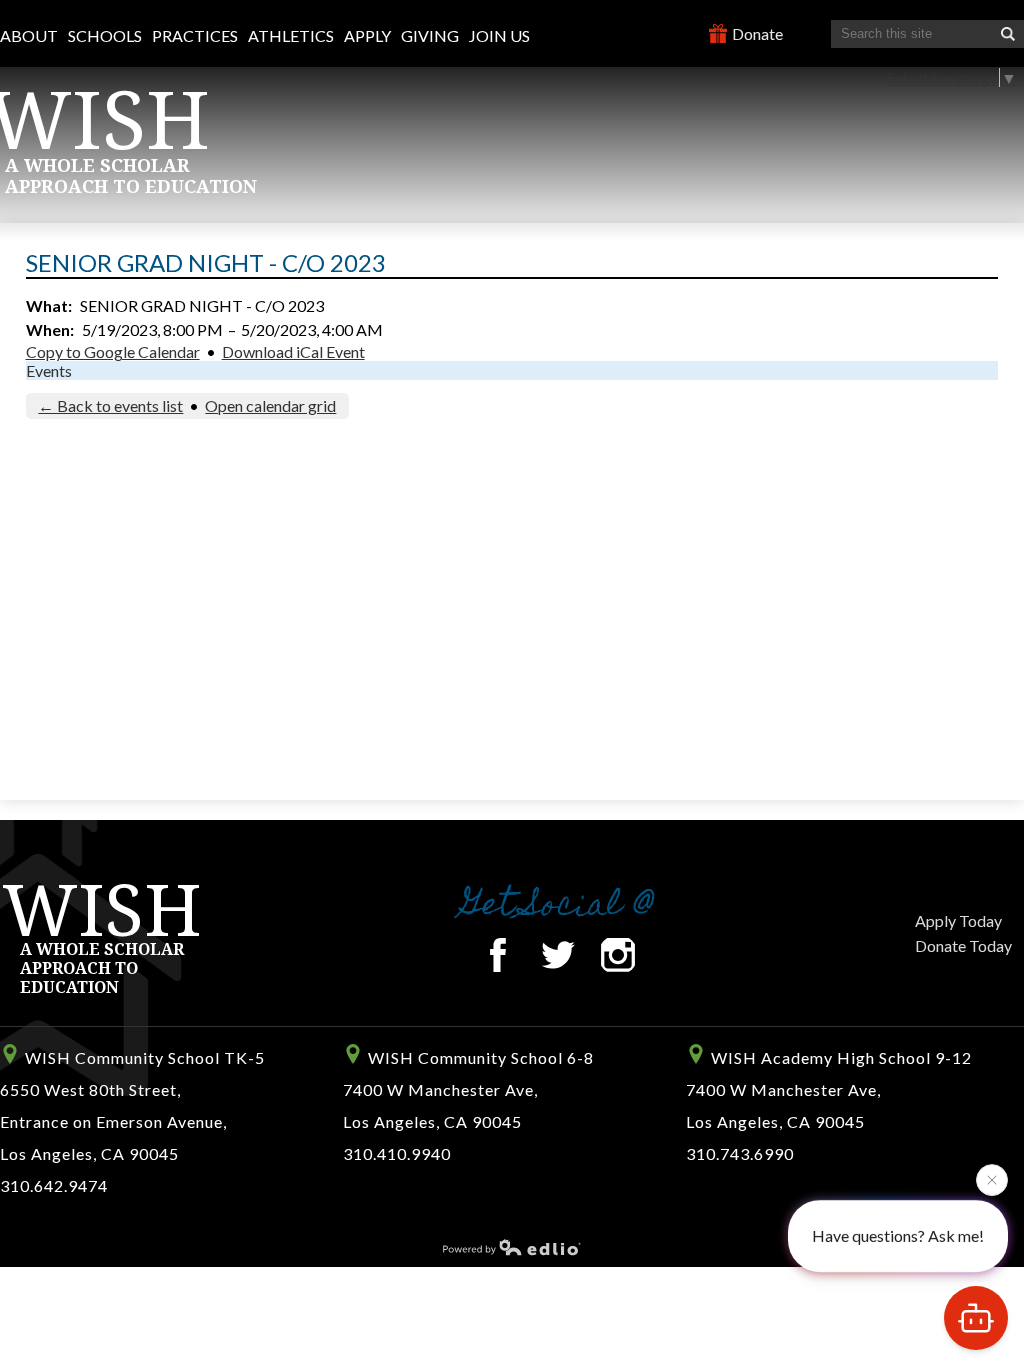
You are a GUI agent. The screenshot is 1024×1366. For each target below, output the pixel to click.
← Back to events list (110, 405)
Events (49, 370)
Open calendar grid (270, 405)
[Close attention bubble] (992, 1179)
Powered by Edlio (512, 1247)
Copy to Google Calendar (113, 351)
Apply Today (958, 920)
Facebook (498, 955)
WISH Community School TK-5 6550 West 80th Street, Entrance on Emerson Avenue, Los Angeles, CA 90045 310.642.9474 (132, 1121)
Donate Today (963, 945)
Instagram (618, 955)
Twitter (558, 955)
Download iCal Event (293, 351)
